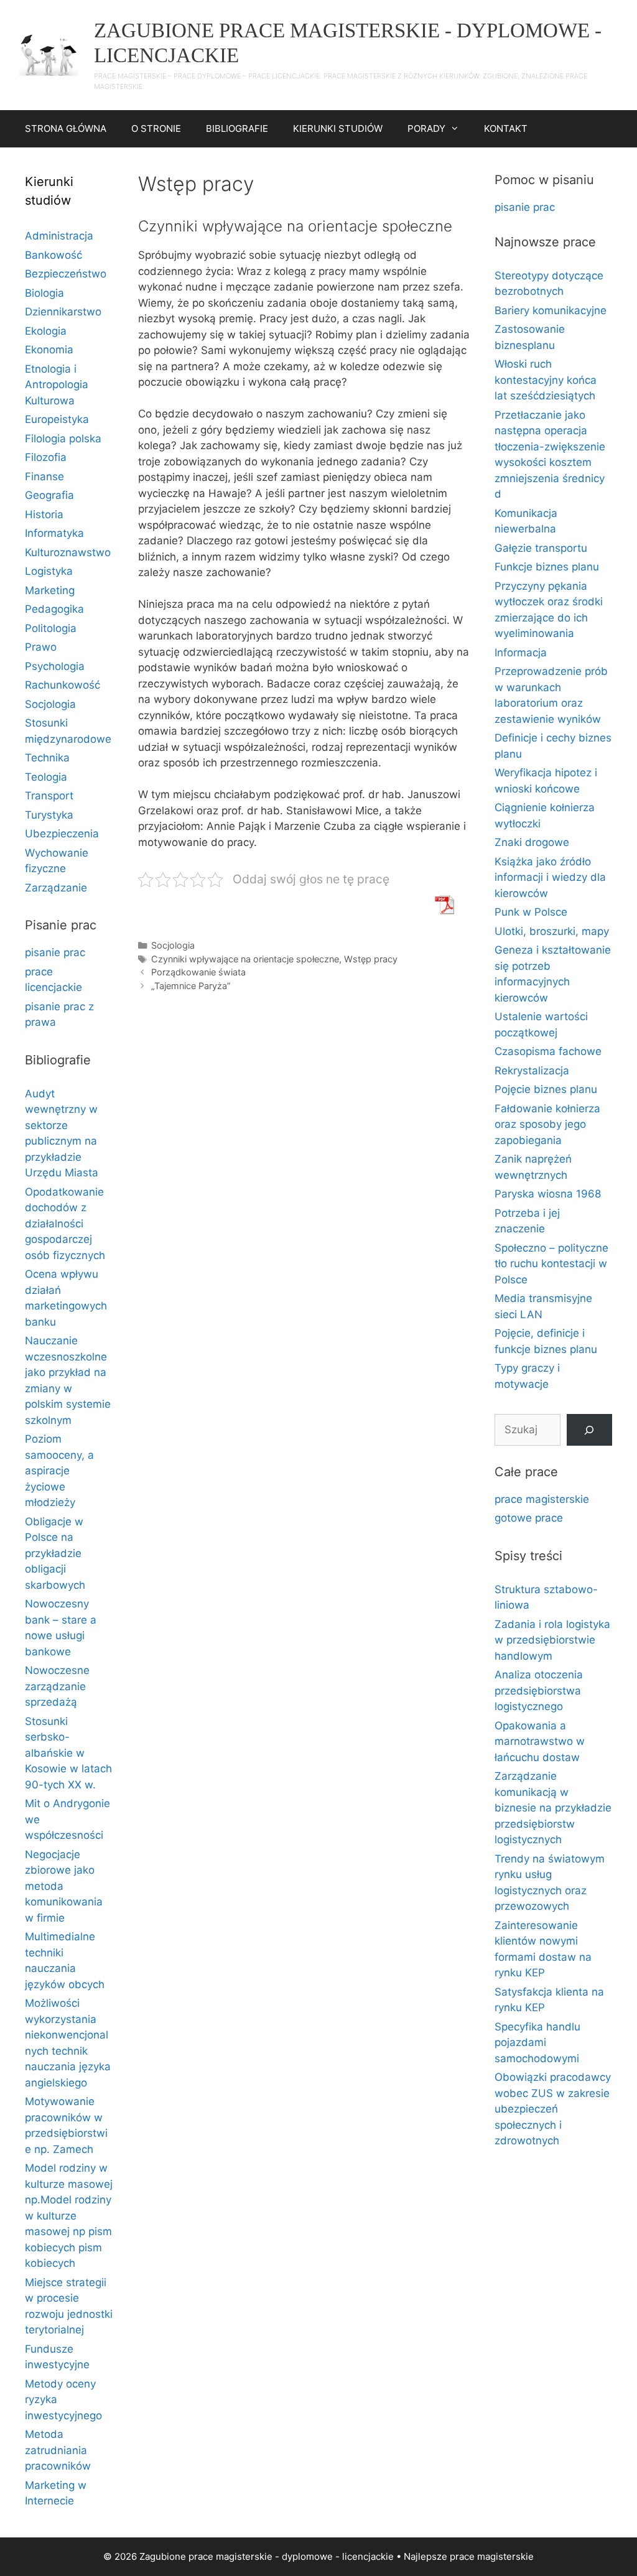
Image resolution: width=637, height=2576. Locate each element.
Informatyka (54, 533)
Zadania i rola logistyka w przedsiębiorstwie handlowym (552, 1640)
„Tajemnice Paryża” (191, 986)
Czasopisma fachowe (548, 1051)
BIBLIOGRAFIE (237, 128)
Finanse (44, 477)
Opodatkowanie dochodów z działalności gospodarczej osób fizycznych (65, 1224)
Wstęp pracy (371, 959)
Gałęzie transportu (541, 548)
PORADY (426, 128)
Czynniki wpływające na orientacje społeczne (245, 959)
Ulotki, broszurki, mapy (552, 931)
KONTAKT (506, 128)
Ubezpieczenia (62, 834)
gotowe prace (529, 1518)
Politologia (51, 628)
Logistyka (49, 571)
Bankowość (53, 255)
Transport (49, 796)
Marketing (50, 590)
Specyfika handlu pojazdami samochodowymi (537, 2043)
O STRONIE (156, 128)
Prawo (41, 647)
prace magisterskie (542, 1499)
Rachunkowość (63, 685)
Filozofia (46, 457)
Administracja (59, 236)
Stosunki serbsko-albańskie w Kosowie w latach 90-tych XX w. (68, 1753)
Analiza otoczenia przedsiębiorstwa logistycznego (539, 1690)
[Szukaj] (589, 1430)
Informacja (521, 653)
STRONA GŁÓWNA (66, 128)
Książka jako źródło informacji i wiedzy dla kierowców (550, 877)
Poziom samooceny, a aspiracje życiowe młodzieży (59, 1471)
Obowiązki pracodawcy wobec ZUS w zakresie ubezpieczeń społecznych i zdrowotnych (553, 2109)
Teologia (46, 777)
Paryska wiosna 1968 (548, 1194)
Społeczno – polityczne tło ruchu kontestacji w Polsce (551, 1264)
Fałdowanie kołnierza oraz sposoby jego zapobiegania (547, 1124)
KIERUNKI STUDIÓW (338, 128)
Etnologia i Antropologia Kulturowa (57, 385)
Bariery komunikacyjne (551, 310)
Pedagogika (54, 609)
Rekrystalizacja (532, 1071)
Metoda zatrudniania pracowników (58, 2450)
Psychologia (55, 666)
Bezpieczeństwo (66, 274)
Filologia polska (63, 439)
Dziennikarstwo (63, 312)
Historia (44, 514)
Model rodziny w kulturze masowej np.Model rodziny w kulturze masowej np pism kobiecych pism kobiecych (69, 2216)
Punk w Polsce (531, 912)
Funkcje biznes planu (547, 567)
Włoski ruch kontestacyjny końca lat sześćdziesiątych (546, 380)
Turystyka (49, 815)
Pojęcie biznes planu (546, 1089)
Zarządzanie (56, 888)
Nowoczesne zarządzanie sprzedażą (57, 1686)
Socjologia (173, 945)
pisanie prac (55, 952)
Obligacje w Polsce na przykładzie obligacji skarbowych (55, 1553)
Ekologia (46, 331)
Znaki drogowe (532, 842)
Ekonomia (49, 350)
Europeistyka (57, 419)
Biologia (44, 293)
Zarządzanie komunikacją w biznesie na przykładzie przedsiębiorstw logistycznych (553, 1808)
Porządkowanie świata (198, 972)
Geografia (49, 495)
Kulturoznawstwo (68, 552)
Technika (47, 758)
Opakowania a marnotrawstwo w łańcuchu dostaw (540, 1741)
